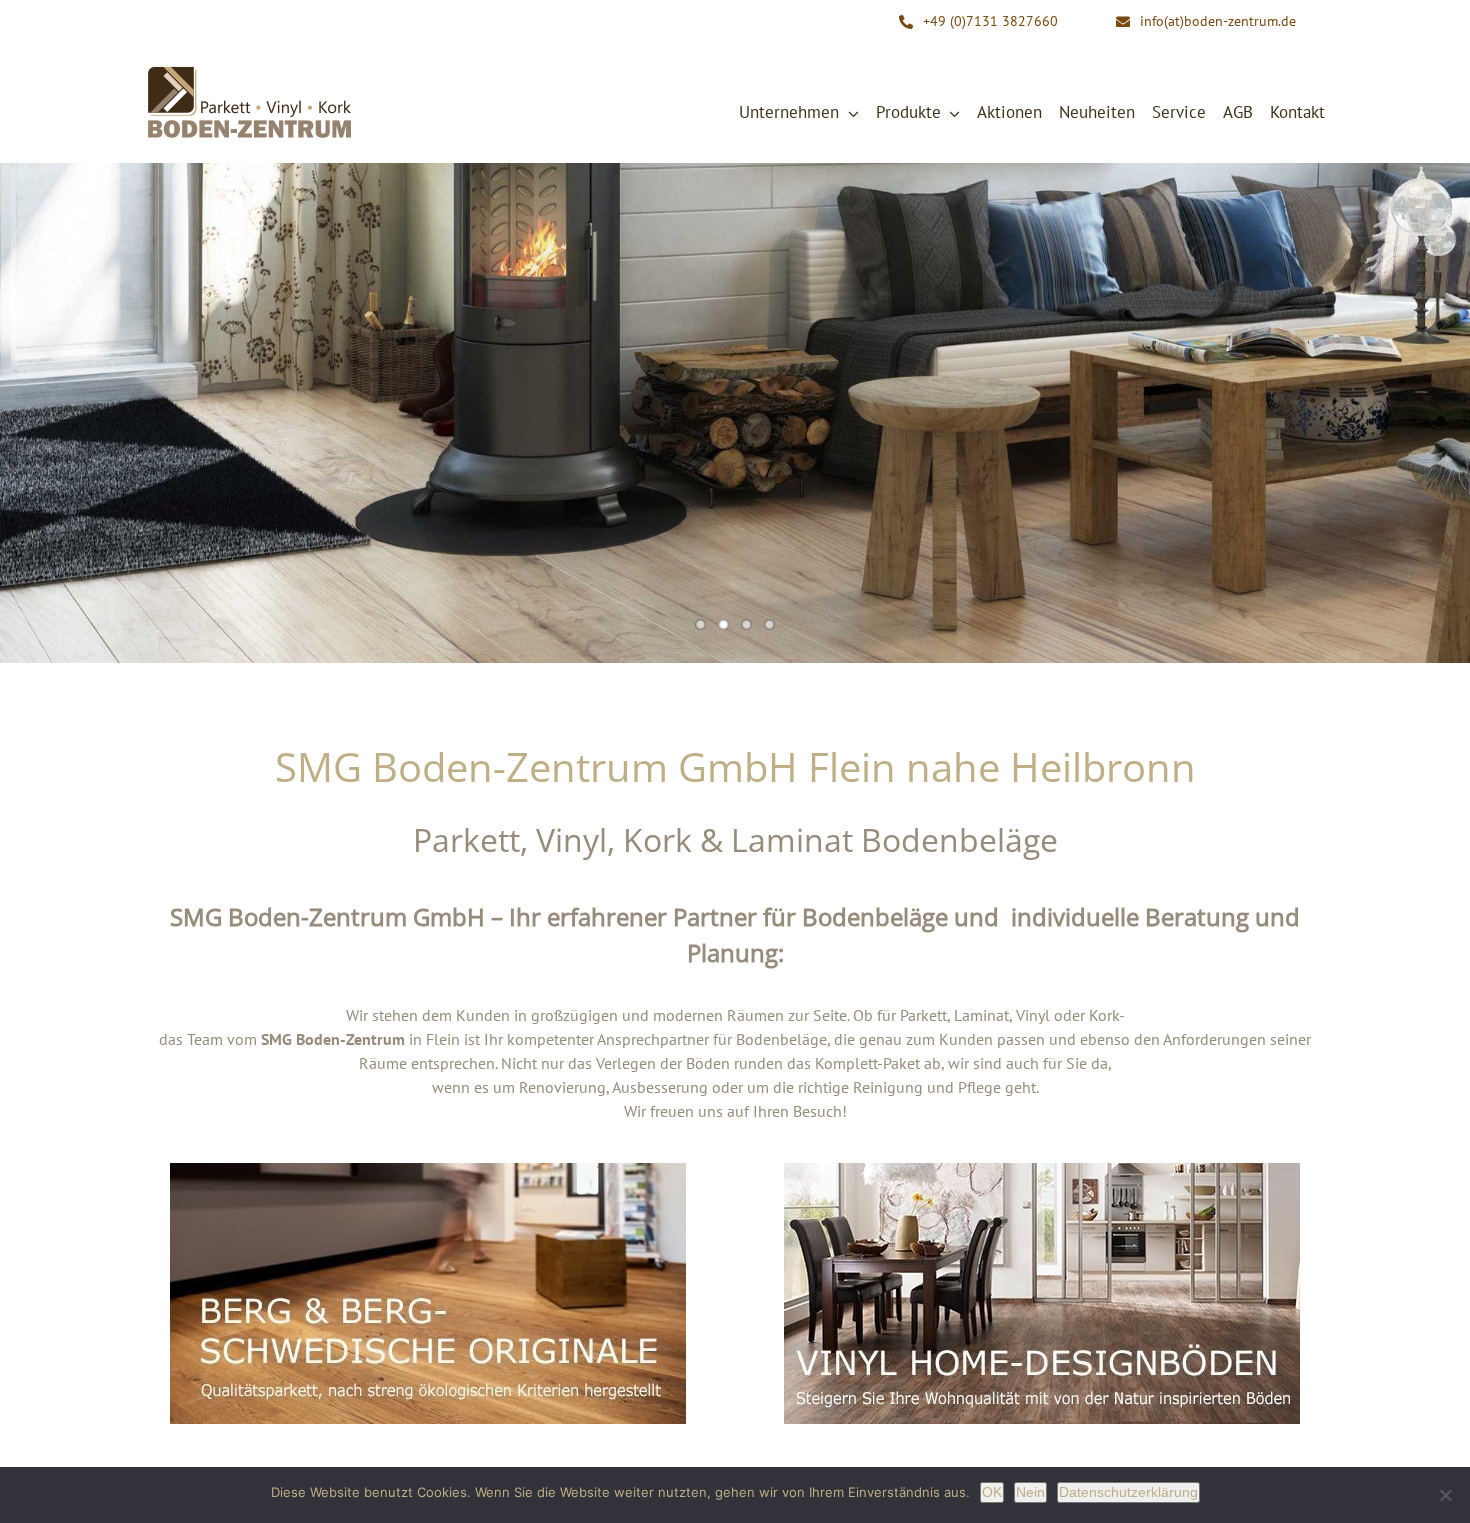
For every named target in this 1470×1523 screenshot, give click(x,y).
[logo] (250, 71)
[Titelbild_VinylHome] (1042, 1171)
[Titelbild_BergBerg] (428, 1171)
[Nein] (1445, 1495)
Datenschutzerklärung (1128, 1492)
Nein (1030, 1492)
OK (992, 1492)
